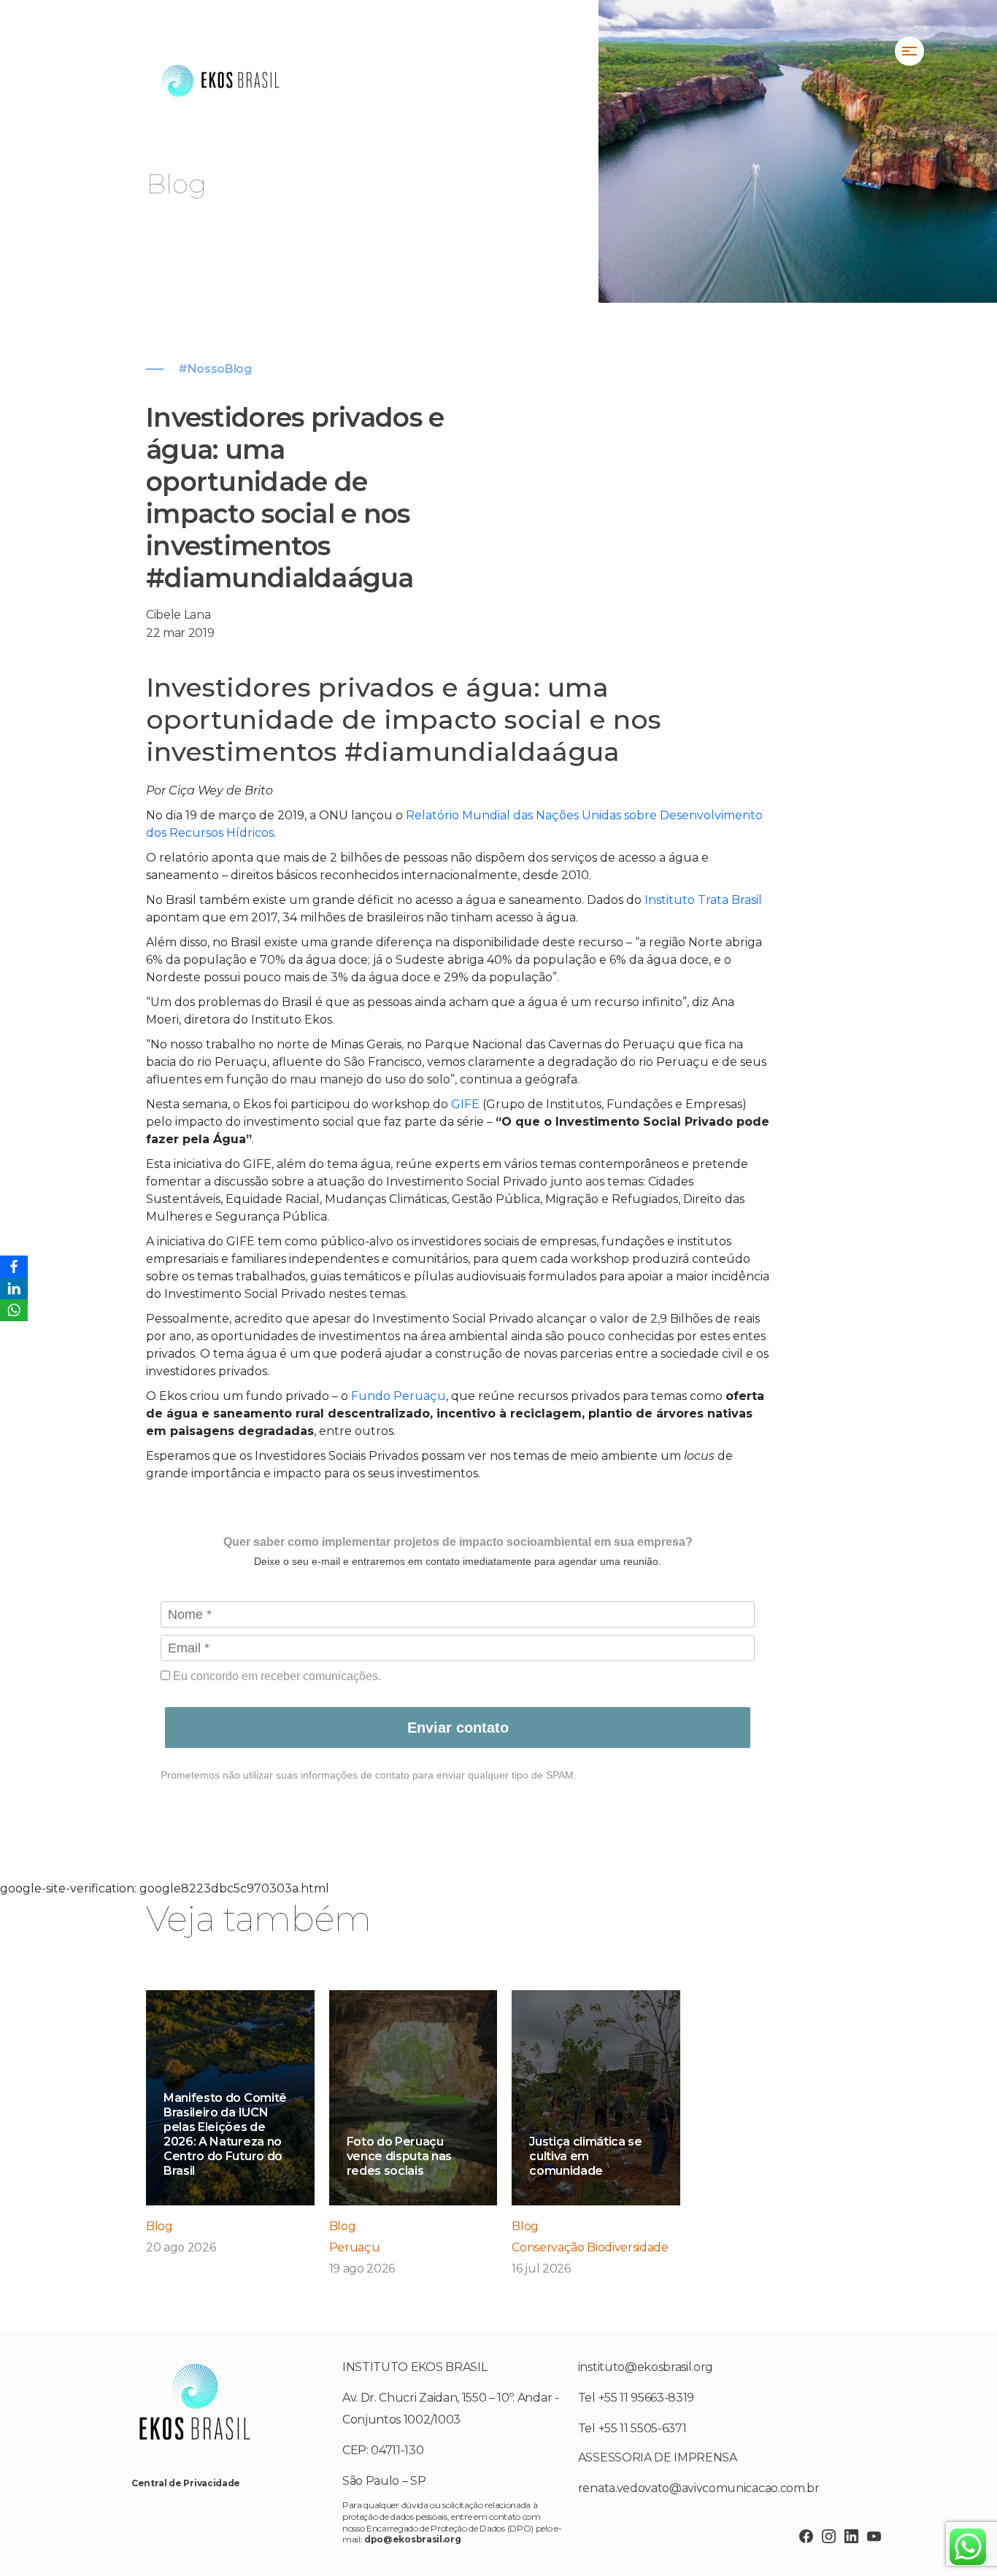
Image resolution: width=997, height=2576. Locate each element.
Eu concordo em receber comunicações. (276, 1676)
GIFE (465, 1104)
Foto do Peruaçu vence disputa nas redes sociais (400, 2156)
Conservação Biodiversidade (590, 2247)
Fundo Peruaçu (399, 1396)
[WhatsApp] (14, 1310)
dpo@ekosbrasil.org (412, 2539)
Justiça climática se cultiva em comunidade (586, 2156)
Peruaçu (355, 2247)
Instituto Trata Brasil (703, 900)
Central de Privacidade (186, 2483)
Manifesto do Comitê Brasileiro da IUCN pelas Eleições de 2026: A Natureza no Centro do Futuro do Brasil (225, 2134)
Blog (159, 2226)
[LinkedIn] (14, 1288)
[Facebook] (14, 1266)
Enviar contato (458, 1728)
